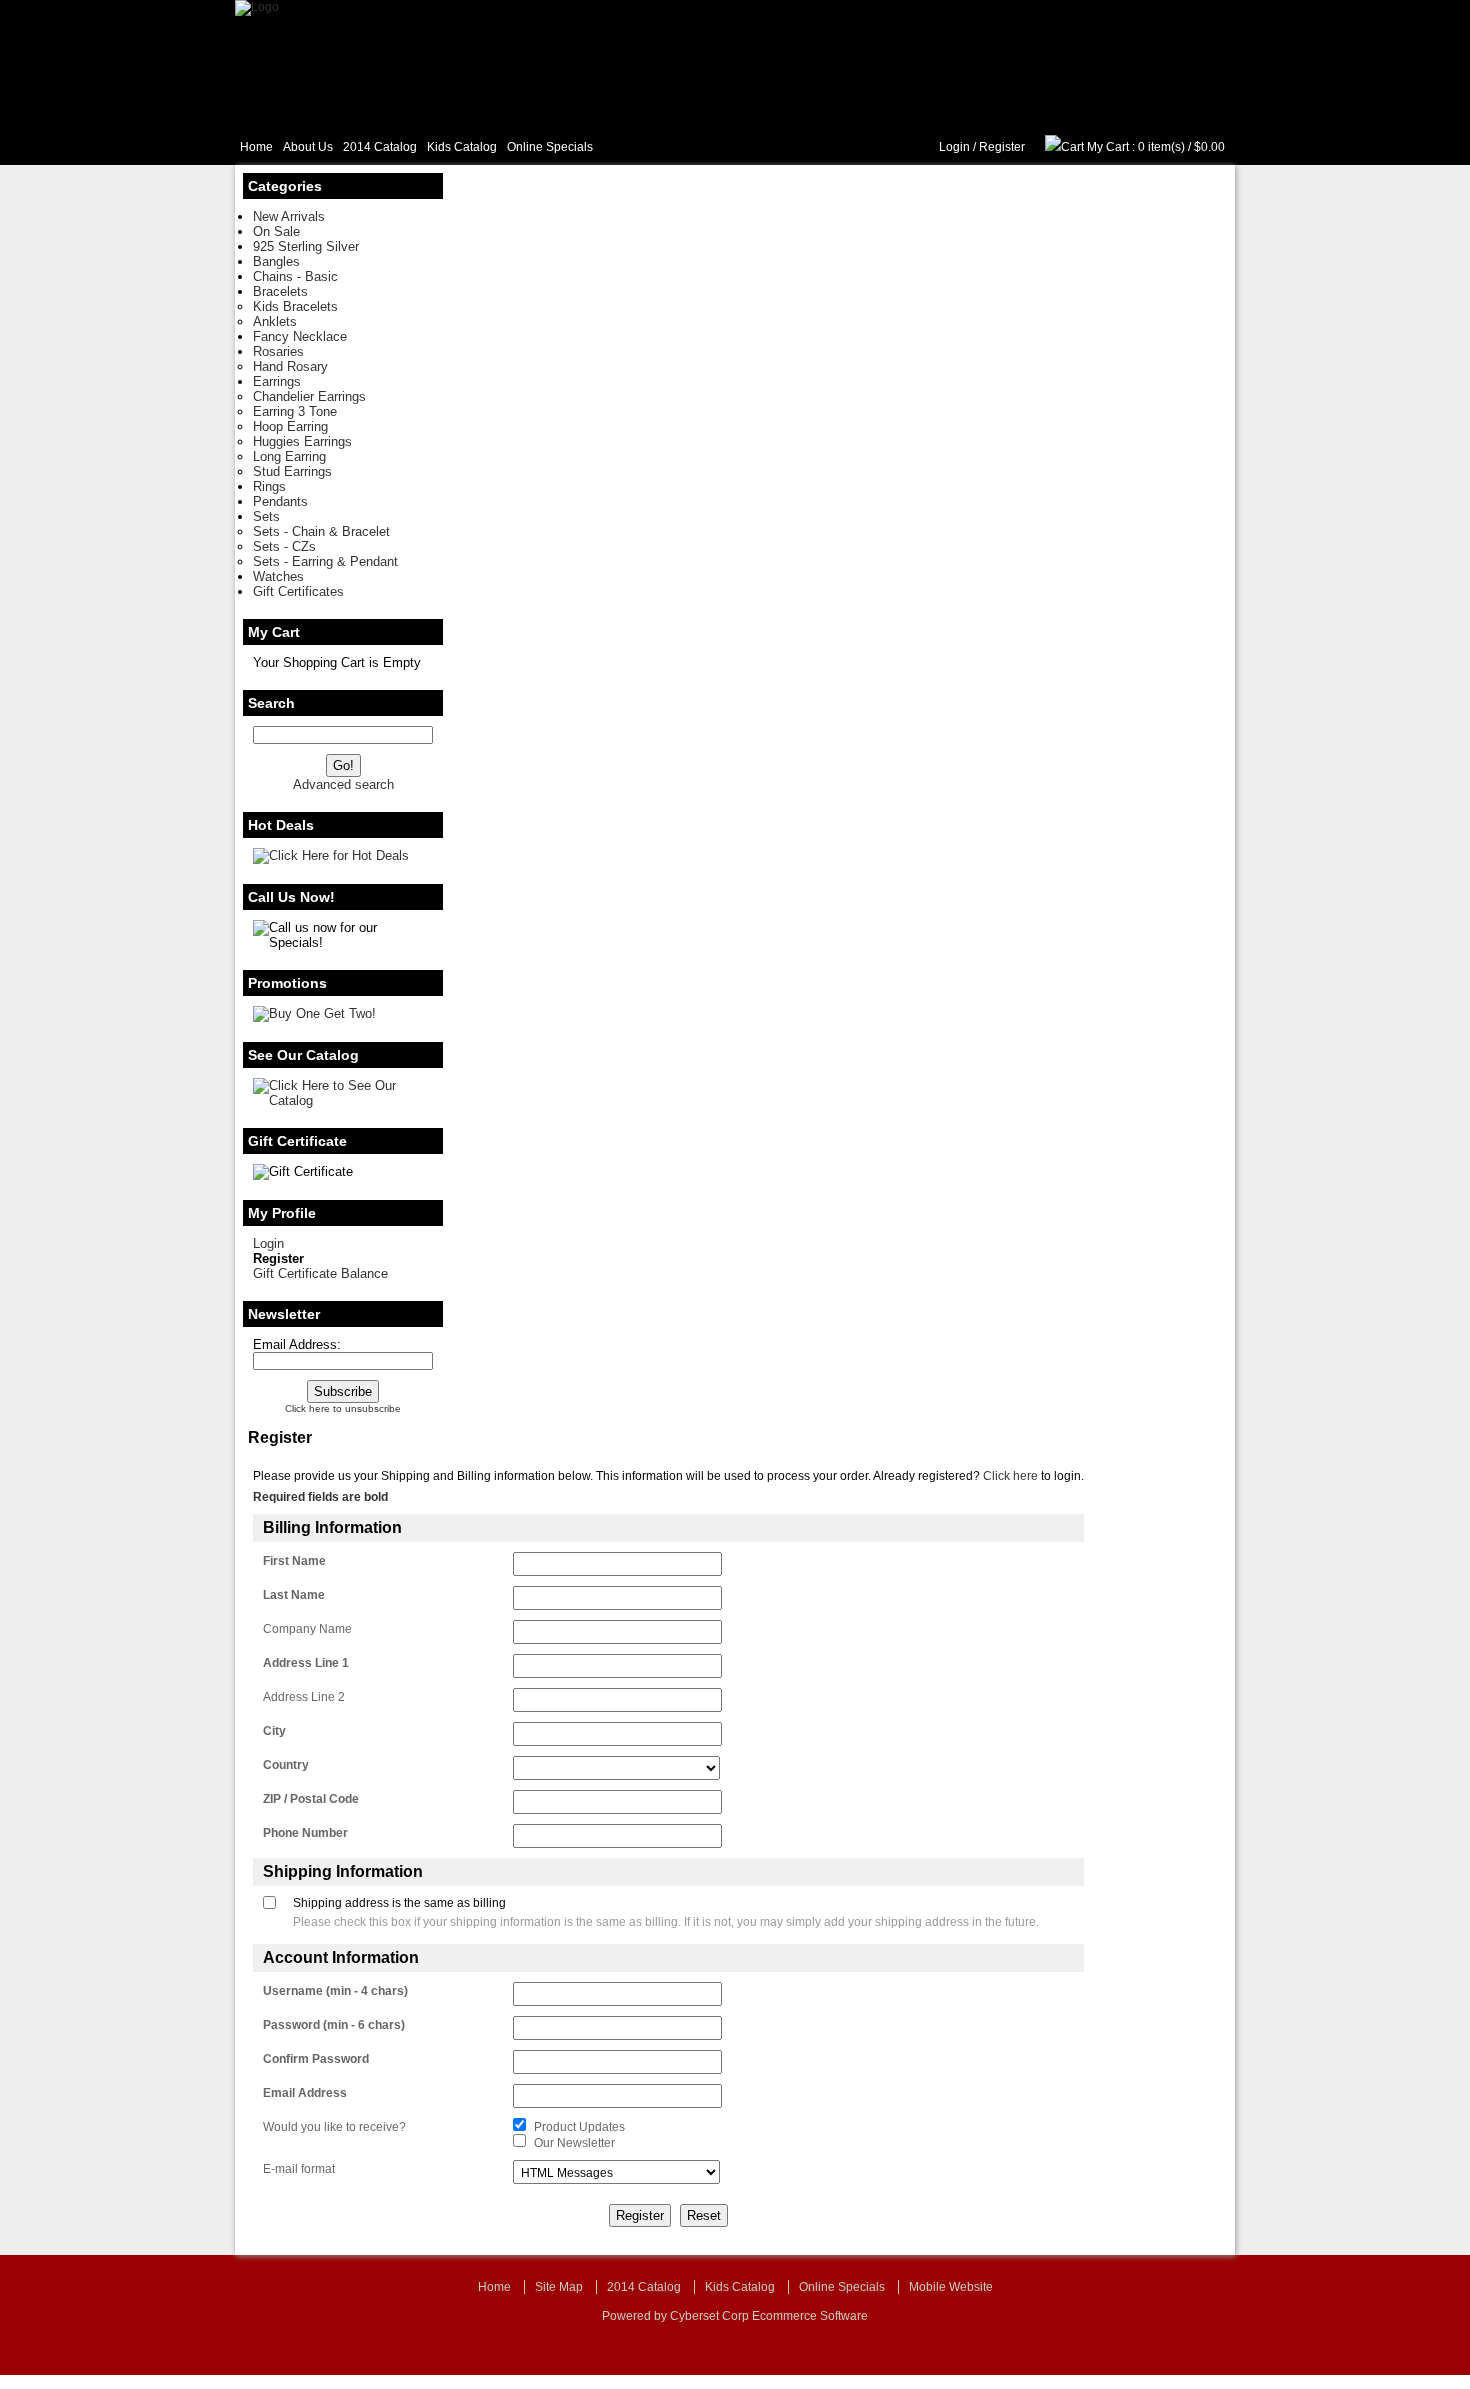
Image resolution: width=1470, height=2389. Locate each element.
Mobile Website (951, 2287)
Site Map (559, 2287)
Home (256, 147)
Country (286, 1765)
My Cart (1108, 147)
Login (954, 147)
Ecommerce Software (810, 2316)
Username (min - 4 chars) (335, 1991)
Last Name (294, 1595)
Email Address (305, 2093)
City (274, 1731)
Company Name (307, 1629)
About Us (308, 147)
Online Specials (550, 147)
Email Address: (297, 1344)
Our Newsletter (574, 2143)
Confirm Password (316, 2059)
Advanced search (343, 784)
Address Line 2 (304, 1697)
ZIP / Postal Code (311, 1799)
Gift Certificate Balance (320, 1273)
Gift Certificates (298, 591)
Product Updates (579, 2127)
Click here (1010, 1476)
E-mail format (299, 2169)
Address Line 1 (306, 1663)
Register (1002, 147)
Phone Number (305, 1833)
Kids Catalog (462, 147)
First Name (294, 1561)
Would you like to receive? (334, 2127)
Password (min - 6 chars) (334, 2025)
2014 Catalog (380, 147)
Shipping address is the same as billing (399, 1903)
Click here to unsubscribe (343, 1408)
